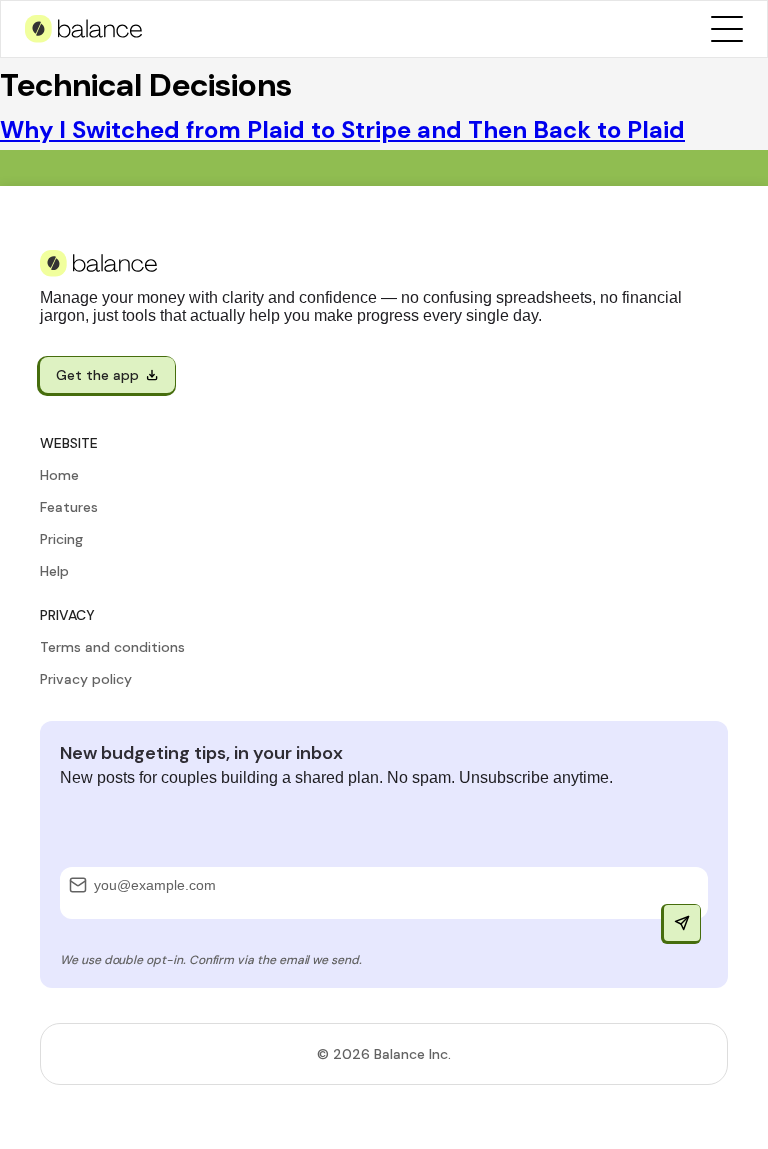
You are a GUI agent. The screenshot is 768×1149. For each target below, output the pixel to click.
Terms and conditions (112, 647)
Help (54, 571)
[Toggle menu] (727, 29)
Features (69, 507)
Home (59, 475)
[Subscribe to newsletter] (682, 923)
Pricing (61, 539)
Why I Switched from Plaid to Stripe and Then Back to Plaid (342, 129)
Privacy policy (86, 679)
